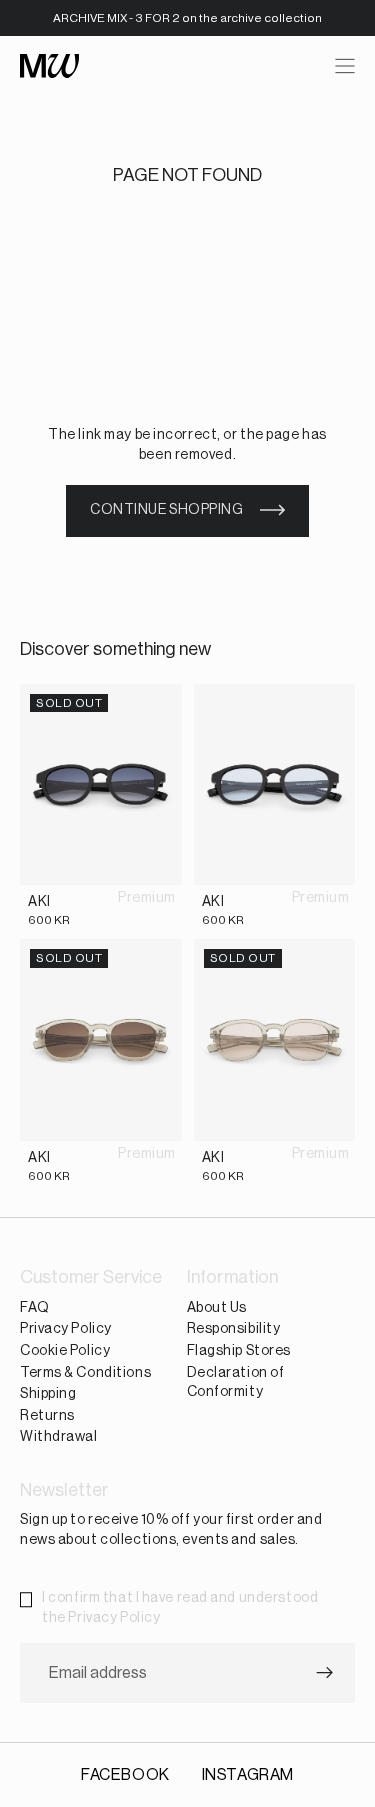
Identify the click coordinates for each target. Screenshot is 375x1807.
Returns (47, 1416)
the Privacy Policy (101, 1618)
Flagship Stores (239, 1351)
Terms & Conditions (85, 1373)
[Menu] (345, 66)
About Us (217, 1308)
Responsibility (234, 1330)
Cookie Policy (65, 1351)
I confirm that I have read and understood (180, 1608)
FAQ (35, 1308)
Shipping (48, 1394)
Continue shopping (167, 510)
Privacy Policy (66, 1330)
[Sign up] (325, 1674)
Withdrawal (59, 1438)
